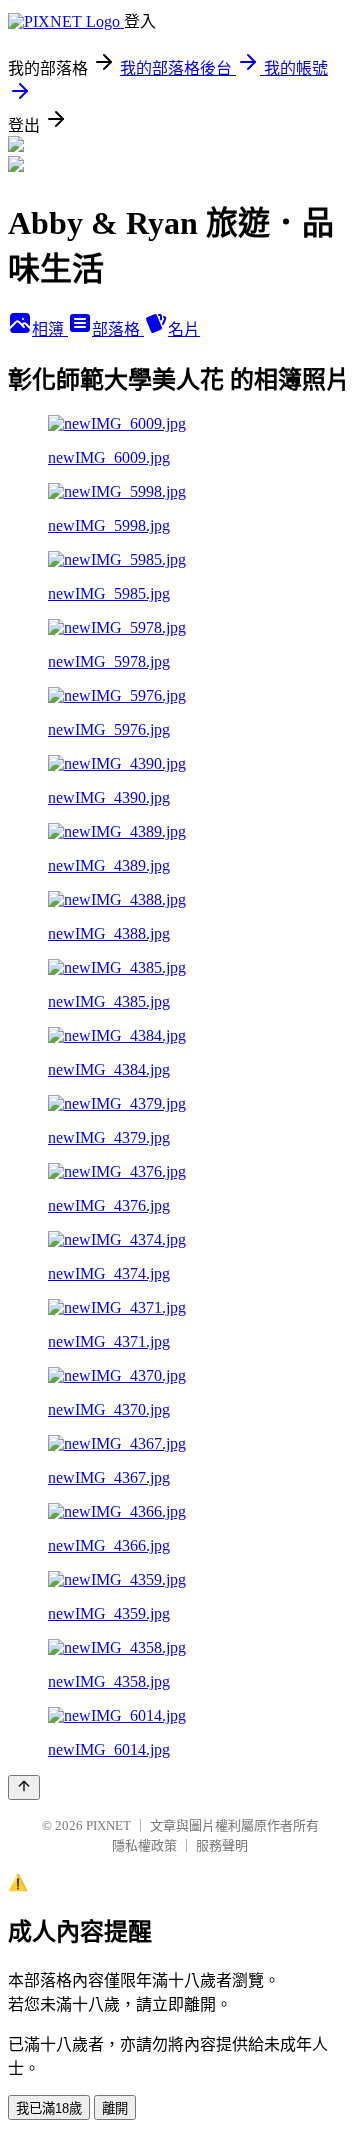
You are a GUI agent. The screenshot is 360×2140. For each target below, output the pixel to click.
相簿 (50, 329)
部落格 (118, 329)
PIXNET (108, 1825)
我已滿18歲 (49, 2108)
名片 (184, 329)
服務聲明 (222, 1845)
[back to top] (24, 1787)
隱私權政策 (144, 1845)
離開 (115, 2108)
